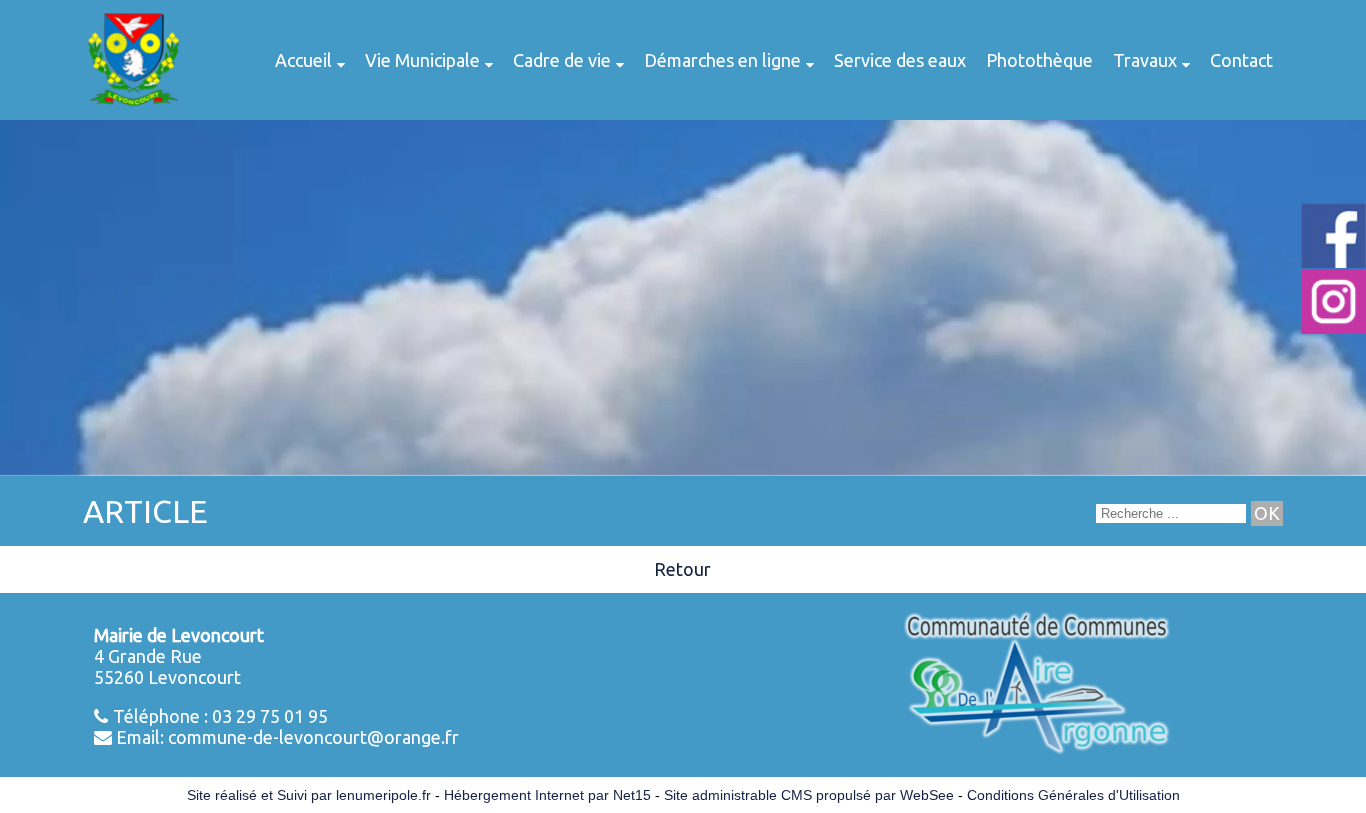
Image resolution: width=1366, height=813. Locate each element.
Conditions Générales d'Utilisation (1073, 795)
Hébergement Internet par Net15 (547, 795)
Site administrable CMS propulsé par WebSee (809, 795)
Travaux (1145, 60)
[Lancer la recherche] (1267, 513)
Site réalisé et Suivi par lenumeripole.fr (309, 795)
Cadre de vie (562, 60)
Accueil (303, 60)
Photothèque (1039, 60)
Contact (1241, 60)
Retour (682, 569)
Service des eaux (900, 60)
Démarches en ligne (722, 60)
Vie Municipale (422, 60)
